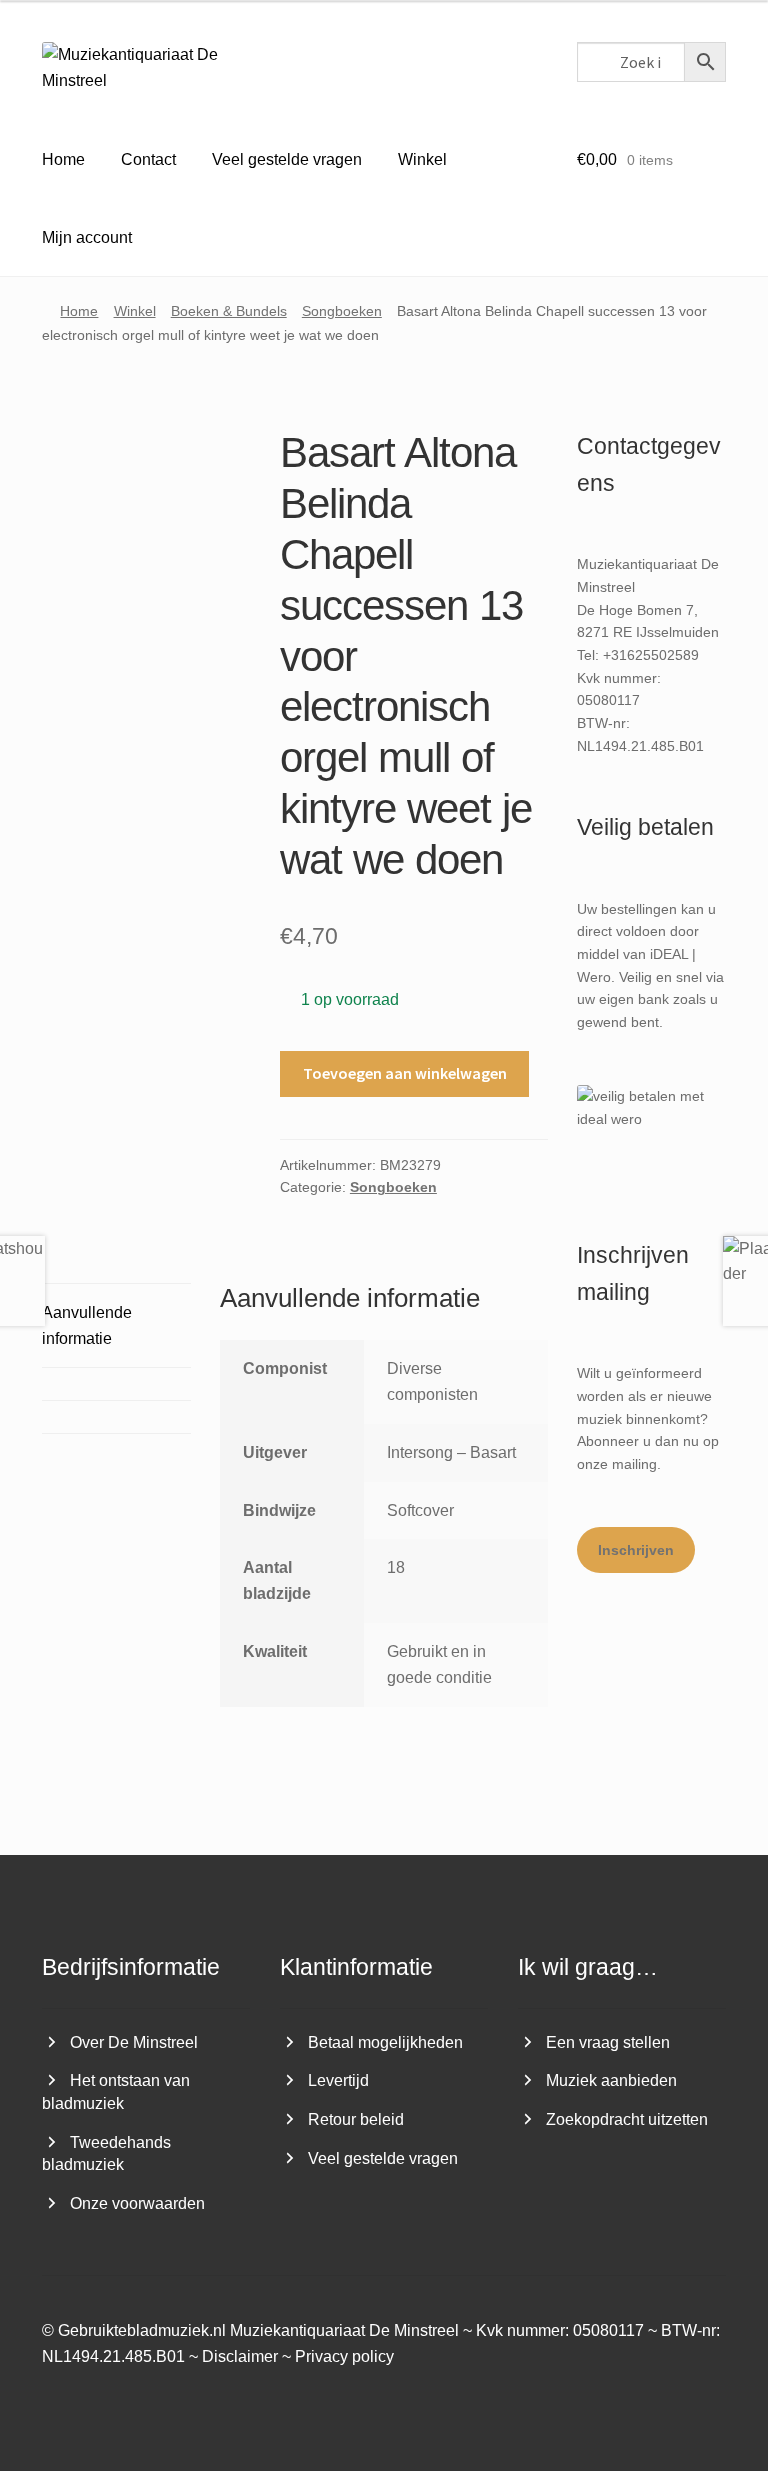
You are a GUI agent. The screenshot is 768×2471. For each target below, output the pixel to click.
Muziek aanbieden (611, 2080)
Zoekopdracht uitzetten (627, 2119)
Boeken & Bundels (229, 311)
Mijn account (87, 237)
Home (63, 159)
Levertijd (338, 2080)
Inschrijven (636, 1550)
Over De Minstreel (134, 2042)
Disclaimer (240, 2356)
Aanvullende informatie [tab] (87, 1325)
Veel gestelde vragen (287, 159)
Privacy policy (344, 2356)
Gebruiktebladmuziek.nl (142, 2330)
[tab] (116, 1384)
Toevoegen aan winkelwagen (405, 1073)
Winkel (422, 159)
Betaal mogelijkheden (385, 2042)
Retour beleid (356, 2119)
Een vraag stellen (608, 2042)
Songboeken (342, 311)
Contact (148, 159)
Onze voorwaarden (137, 2203)
